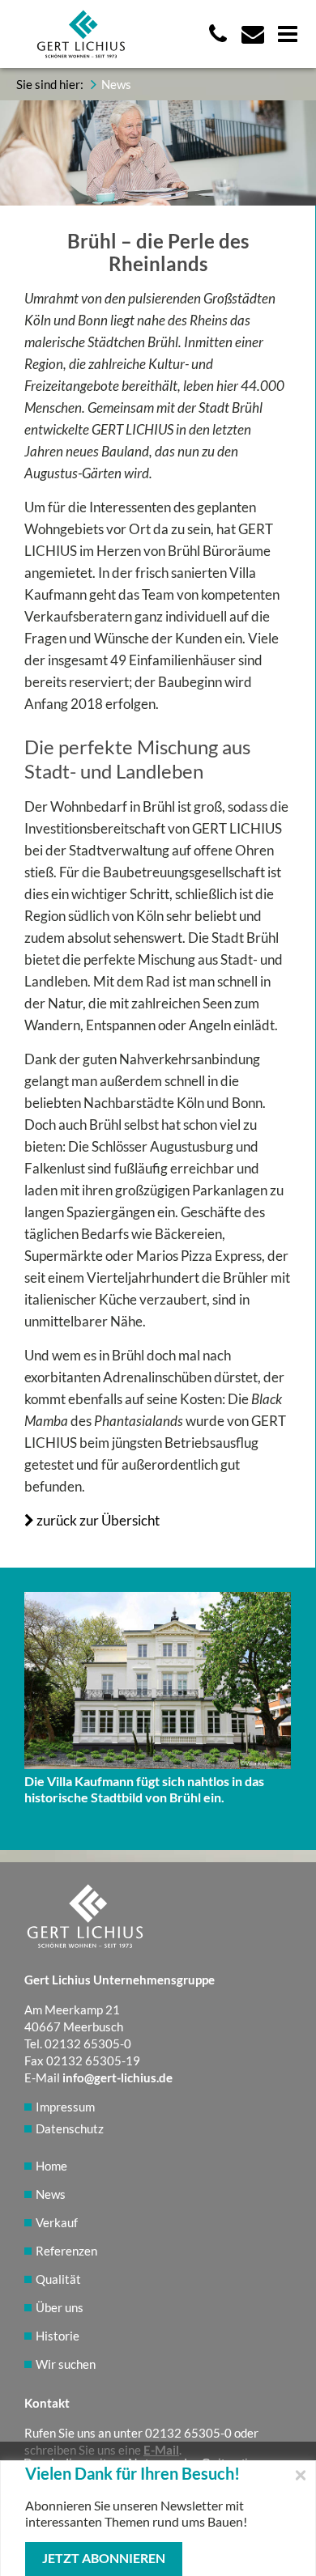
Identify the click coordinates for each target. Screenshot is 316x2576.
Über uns (60, 2307)
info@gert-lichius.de (117, 2077)
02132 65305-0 (188, 2433)
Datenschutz (70, 2128)
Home (51, 2166)
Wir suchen (66, 2364)
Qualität (58, 2279)
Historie (58, 2336)
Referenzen (66, 2251)
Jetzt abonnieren (104, 2558)
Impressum (65, 2107)
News (51, 2194)
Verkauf (57, 2222)
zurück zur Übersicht (97, 1520)
